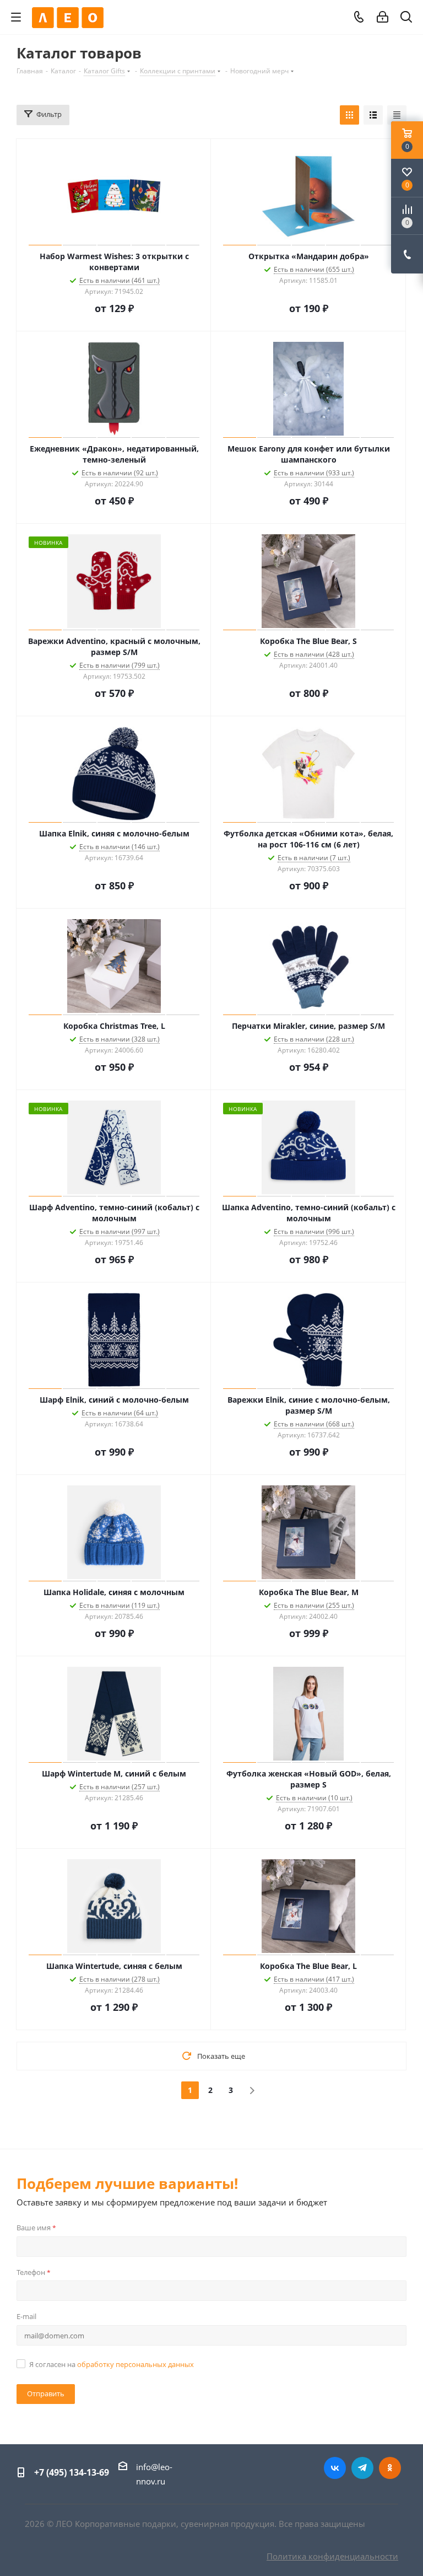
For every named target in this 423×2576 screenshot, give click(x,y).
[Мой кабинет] (383, 17)
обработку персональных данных (135, 2364)
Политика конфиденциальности (332, 2556)
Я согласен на (112, 2364)
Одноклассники (390, 2468)
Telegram (362, 2468)
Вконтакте (335, 2468)
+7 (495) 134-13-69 (72, 2472)
